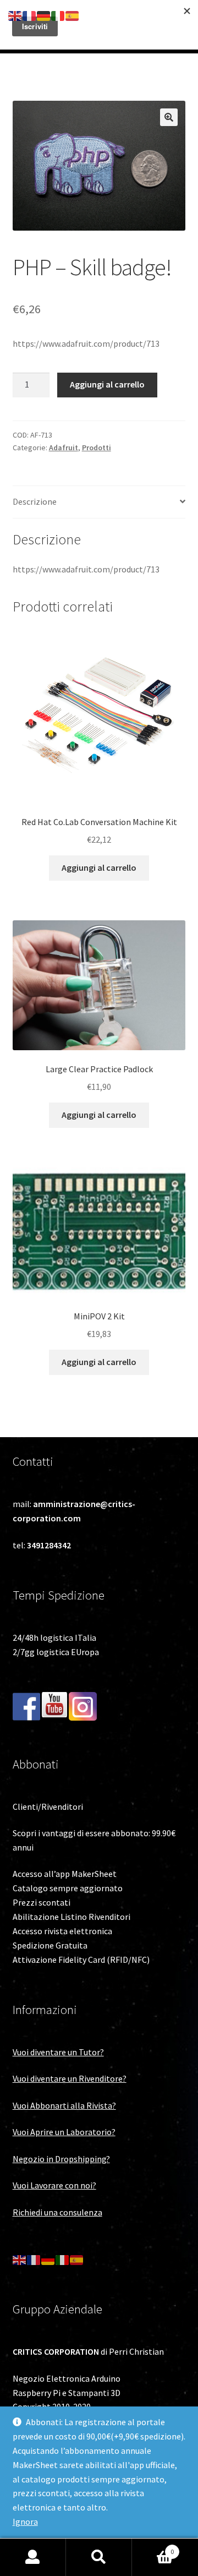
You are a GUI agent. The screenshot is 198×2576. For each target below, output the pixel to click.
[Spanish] (77, 2259)
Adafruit (64, 447)
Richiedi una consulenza (57, 2212)
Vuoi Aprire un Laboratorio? (64, 2132)
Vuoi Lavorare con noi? (54, 2185)
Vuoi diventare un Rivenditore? (70, 2078)
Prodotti (97, 447)
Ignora (25, 2522)
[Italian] (63, 2259)
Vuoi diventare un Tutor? (58, 2052)
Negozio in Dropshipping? (61, 2159)
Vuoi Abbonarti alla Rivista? (64, 2105)
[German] (48, 2259)
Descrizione (35, 501)
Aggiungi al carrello (107, 384)
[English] (20, 2259)
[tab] (99, 502)
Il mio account (33, 2557)
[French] (34, 2259)
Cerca (99, 2557)
